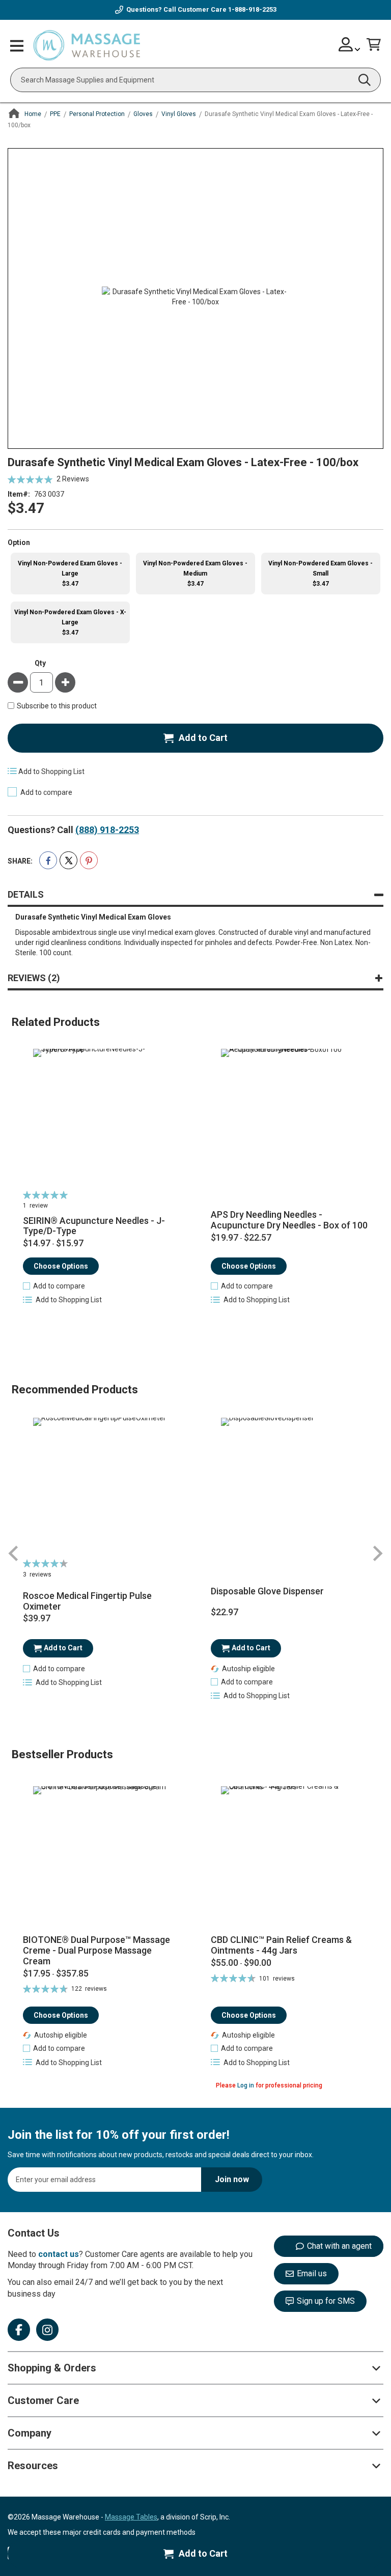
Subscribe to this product (57, 706)
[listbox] (195, 599)
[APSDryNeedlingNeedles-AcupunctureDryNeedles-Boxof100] (289, 1118)
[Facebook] (19, 2330)
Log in (246, 2085)
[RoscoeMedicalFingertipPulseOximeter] (102, 1486)
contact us (59, 2254)
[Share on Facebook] (48, 860)
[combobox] (195, 80)
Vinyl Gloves (179, 114)
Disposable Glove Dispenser (267, 1591)
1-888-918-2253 (252, 9)
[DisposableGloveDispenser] (289, 1486)
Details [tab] (26, 894)
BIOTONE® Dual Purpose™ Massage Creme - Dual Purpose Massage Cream (96, 1950)
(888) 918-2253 (107, 830)
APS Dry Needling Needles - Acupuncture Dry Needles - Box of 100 (289, 1220)
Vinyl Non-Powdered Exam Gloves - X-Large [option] (70, 622)
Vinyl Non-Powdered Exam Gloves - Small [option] (320, 574)
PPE (55, 114)
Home (33, 114)
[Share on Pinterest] (89, 860)
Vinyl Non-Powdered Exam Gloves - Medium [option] (195, 574)
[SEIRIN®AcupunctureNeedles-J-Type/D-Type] (102, 1118)
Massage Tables (131, 2517)
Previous (14, 1554)
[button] (54, 1286)
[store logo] (87, 46)
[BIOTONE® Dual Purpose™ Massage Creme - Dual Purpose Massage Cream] (102, 1856)
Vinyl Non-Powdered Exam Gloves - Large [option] (70, 574)
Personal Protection (97, 114)
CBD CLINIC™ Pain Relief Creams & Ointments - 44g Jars (281, 1945)
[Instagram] (47, 2330)
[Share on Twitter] (68, 860)
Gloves (143, 114)
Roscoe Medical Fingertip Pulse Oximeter (87, 1601)
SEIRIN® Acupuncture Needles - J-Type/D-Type (94, 1226)
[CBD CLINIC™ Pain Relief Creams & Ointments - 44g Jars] (289, 1856)
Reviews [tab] (32, 978)
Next (377, 1554)
